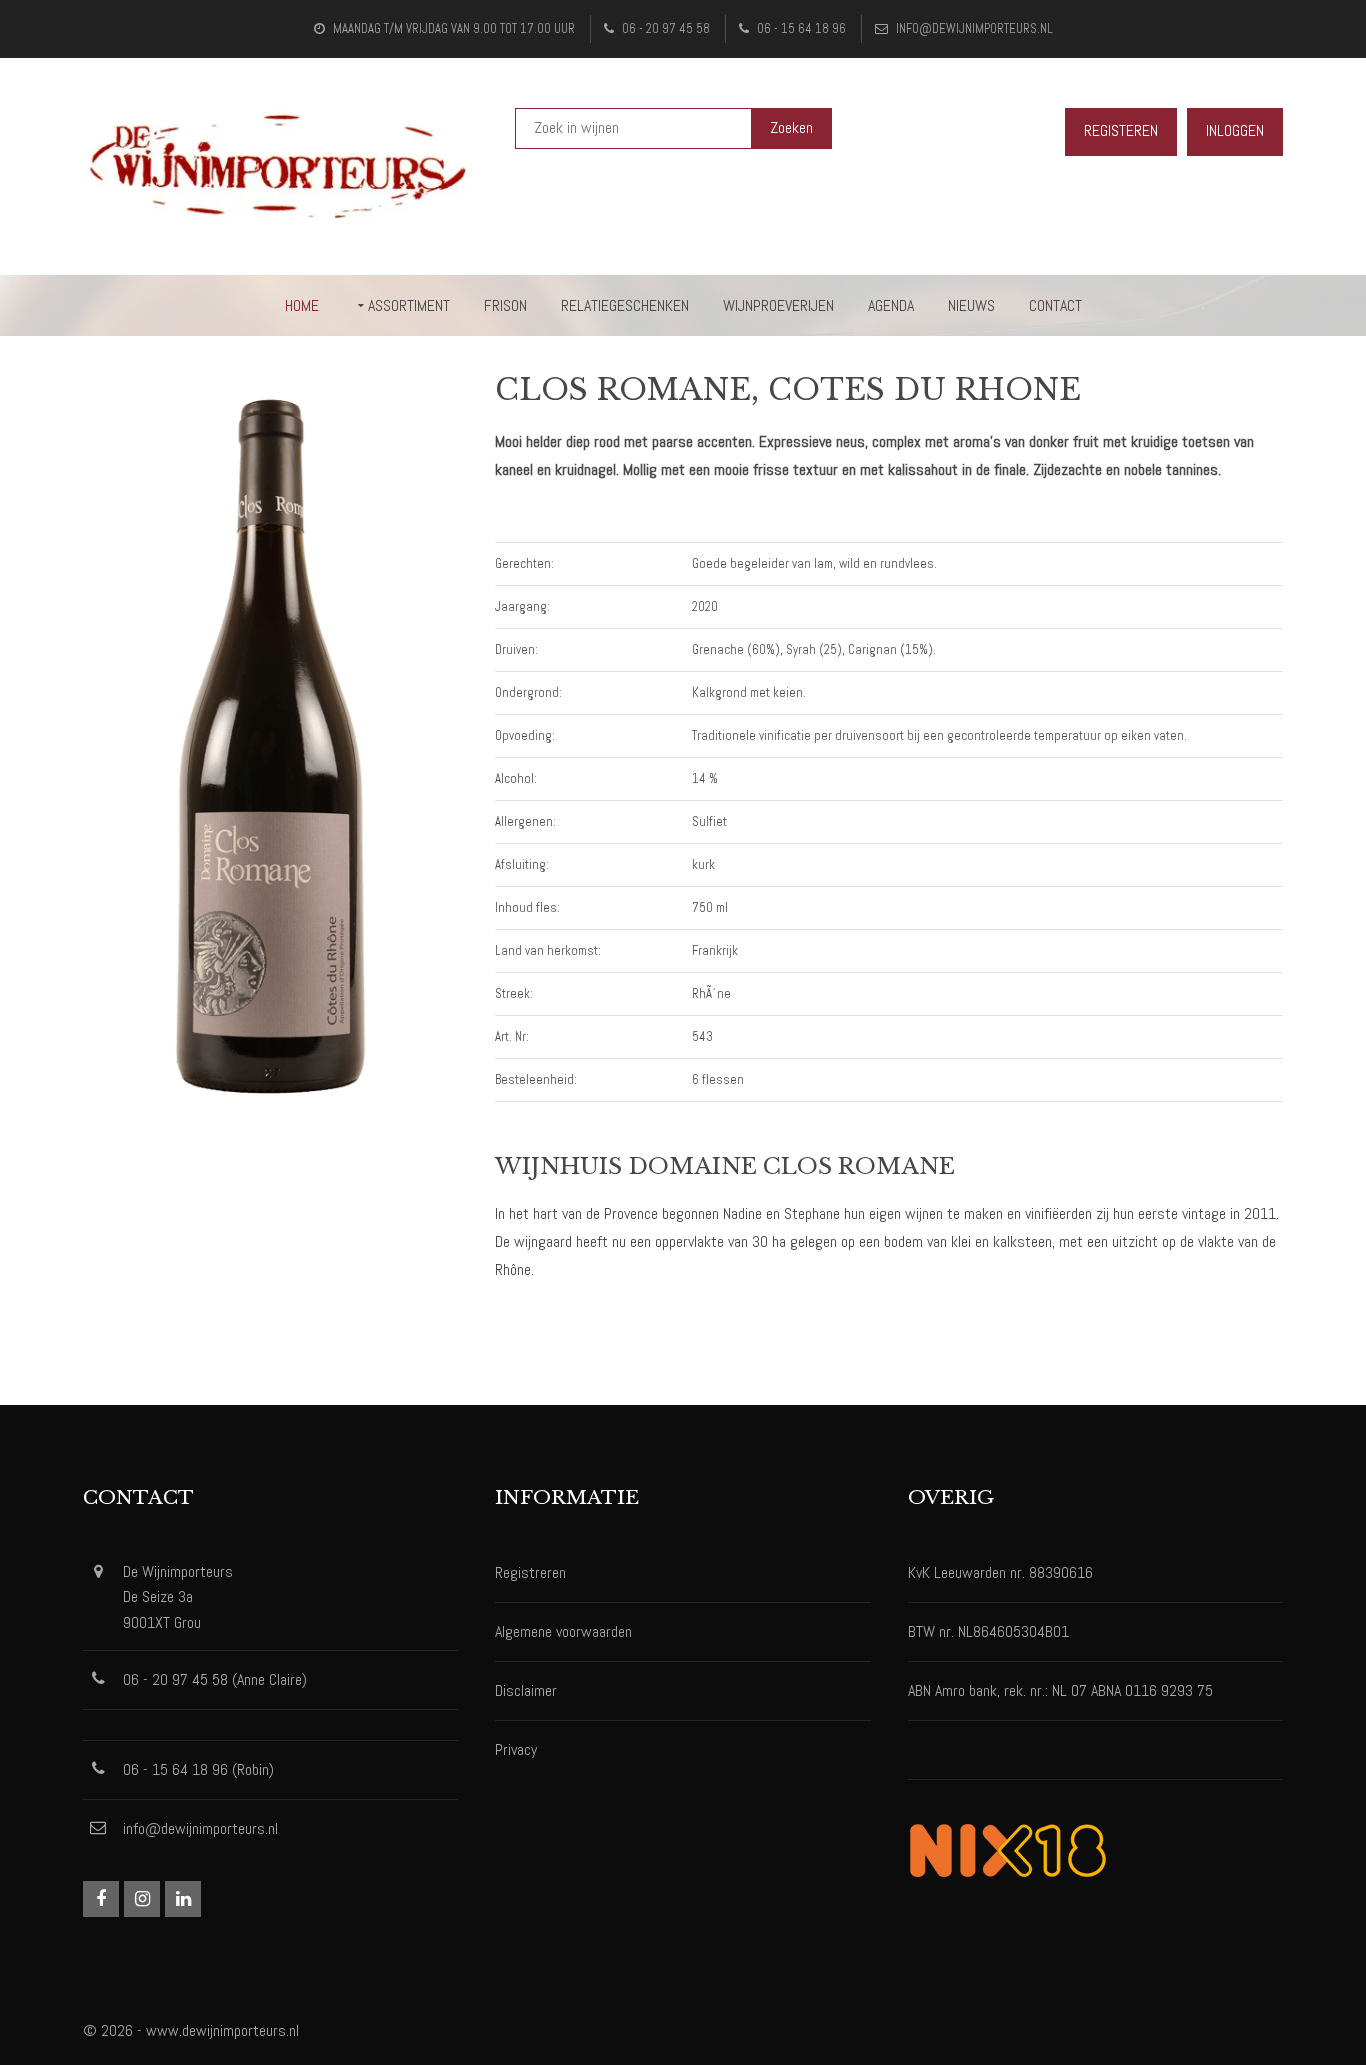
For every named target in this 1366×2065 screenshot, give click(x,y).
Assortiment (409, 305)
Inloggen (1235, 130)
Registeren (1121, 130)
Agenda (891, 305)
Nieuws (971, 305)
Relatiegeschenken (625, 305)
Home (302, 305)
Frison (505, 305)
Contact (1055, 305)
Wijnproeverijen (778, 305)
